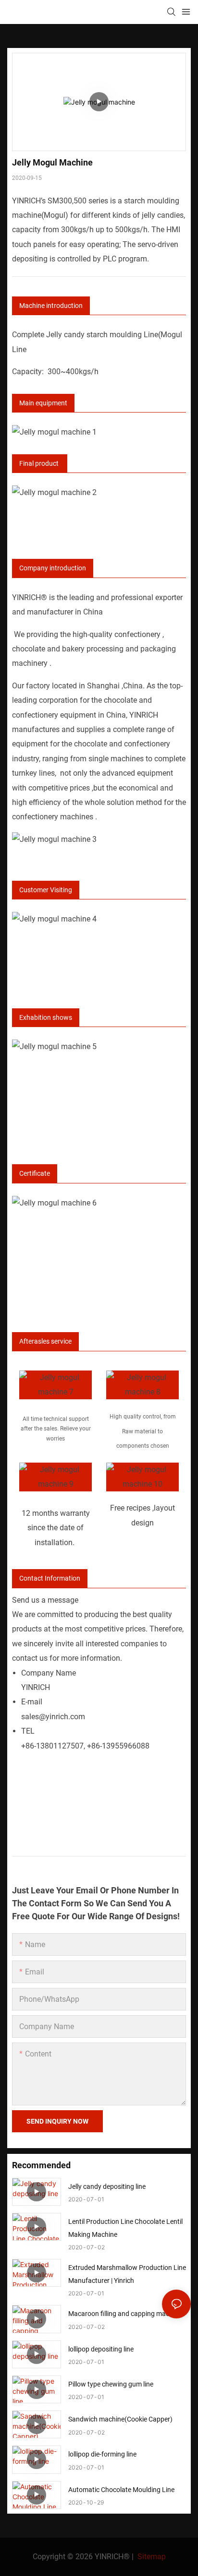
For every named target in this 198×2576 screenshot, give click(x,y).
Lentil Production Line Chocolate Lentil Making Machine (125, 2228)
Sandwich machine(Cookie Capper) (120, 2419)
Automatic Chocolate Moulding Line (121, 2490)
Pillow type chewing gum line (111, 2384)
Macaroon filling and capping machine (125, 2314)
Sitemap (151, 2557)
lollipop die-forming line (102, 2454)
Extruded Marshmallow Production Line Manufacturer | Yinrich (127, 2274)
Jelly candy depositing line (107, 2186)
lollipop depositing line (101, 2349)
